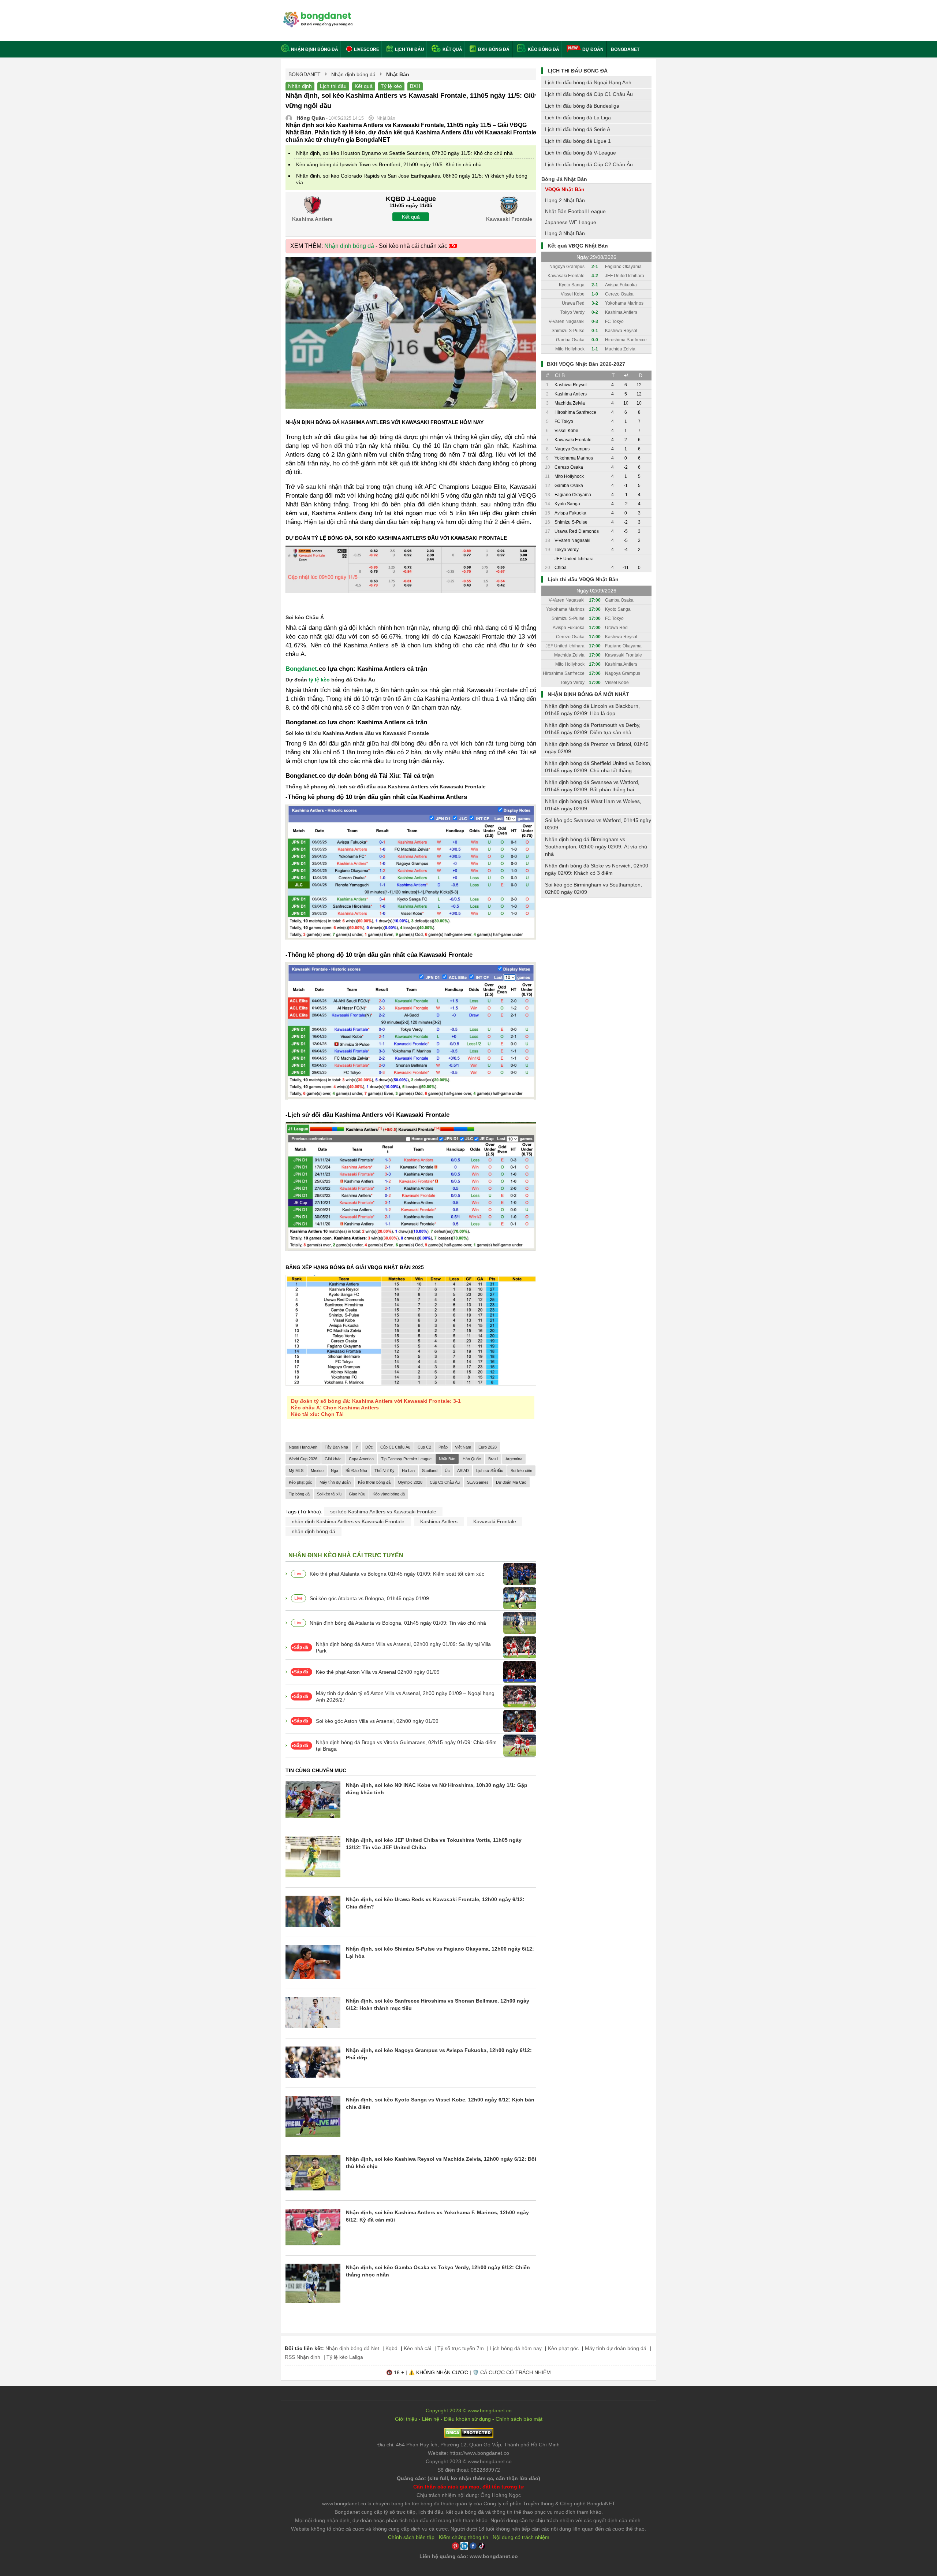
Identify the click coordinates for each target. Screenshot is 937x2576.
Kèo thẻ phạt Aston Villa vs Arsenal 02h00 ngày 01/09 (378, 1672)
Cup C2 (424, 1447)
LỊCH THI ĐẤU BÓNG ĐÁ (578, 71)
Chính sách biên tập (411, 2537)
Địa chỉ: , (468, 2445)
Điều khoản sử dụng (467, 2419)
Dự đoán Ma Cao (511, 1482)
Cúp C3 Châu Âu (445, 1482)
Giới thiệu (406, 2419)
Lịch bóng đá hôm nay (516, 2348)
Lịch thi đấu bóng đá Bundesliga (582, 106)
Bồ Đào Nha (356, 1471)
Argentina (514, 1459)
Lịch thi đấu (409, 49)
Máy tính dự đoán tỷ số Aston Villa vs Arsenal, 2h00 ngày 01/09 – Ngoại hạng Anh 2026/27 (405, 1696)
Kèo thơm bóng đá (374, 1482)
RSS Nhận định (303, 2357)
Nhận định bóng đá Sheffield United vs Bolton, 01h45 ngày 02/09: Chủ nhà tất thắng (598, 767)
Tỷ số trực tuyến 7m (461, 2348)
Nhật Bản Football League (575, 211)
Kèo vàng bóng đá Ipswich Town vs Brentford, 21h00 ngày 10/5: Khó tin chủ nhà (389, 164)
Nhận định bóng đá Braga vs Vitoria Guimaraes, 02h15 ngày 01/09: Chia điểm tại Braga (406, 1746)
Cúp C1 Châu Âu (395, 1447)
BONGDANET (625, 49)
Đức (369, 1447)
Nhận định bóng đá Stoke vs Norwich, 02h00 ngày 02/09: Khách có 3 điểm (597, 869)
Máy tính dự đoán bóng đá (616, 2348)
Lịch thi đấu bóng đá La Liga (578, 118)
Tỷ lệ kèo (391, 86)
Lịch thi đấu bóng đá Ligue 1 (578, 141)
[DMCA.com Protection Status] (469, 2436)
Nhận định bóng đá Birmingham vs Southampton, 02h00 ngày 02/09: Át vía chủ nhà (596, 847)
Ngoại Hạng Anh (303, 1447)
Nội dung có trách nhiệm (521, 2537)
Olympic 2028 (410, 1482)
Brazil (493, 1459)
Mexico (317, 1471)
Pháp (443, 1447)
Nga (335, 1471)
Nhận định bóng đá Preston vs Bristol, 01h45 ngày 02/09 (597, 748)
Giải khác (333, 1459)
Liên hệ (431, 2419)
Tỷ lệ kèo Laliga (345, 2357)
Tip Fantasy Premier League (406, 1459)
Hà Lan (408, 1471)
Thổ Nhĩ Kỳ (384, 1471)
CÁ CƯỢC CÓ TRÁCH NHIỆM (516, 2372)
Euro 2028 (488, 1447)
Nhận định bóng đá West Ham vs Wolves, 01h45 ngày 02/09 (593, 805)
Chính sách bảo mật (519, 2419)
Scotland (430, 1471)
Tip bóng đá (299, 1494)
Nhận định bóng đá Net (352, 2348)
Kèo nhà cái (417, 2348)
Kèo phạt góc (300, 1482)
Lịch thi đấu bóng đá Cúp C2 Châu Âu (589, 164)
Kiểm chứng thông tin (464, 2537)
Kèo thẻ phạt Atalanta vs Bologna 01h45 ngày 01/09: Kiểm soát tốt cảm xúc (397, 1574)
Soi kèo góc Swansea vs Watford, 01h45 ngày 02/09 (598, 824)
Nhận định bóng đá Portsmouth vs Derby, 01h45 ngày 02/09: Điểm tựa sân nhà (593, 729)
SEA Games (478, 1482)
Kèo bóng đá (543, 49)
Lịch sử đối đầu (490, 1471)
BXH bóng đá (493, 49)
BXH (415, 86)
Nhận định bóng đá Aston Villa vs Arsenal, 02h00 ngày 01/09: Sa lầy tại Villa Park (403, 1647)
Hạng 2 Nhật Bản (565, 200)
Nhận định (300, 86)
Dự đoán (593, 49)
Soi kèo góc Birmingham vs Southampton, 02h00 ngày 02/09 (593, 888)
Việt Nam (463, 1447)
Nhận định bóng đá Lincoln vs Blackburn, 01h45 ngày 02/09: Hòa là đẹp (592, 710)
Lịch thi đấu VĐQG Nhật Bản (583, 579)
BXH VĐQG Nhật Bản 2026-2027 (586, 364)
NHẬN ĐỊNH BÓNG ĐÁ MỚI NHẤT (588, 694)
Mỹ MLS (296, 1471)
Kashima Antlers (439, 1521)
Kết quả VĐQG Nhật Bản (578, 246)
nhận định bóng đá (313, 1531)
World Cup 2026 (303, 1459)
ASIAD (463, 1471)
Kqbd (391, 2348)
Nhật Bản (447, 1459)
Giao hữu (357, 1494)
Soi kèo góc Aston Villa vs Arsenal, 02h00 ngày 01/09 (377, 1721)
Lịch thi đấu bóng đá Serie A (578, 129)
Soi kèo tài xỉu (329, 1494)
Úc (447, 1471)
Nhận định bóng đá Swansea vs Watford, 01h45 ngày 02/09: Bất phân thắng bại (592, 786)
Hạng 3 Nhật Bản (565, 233)
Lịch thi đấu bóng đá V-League (581, 153)
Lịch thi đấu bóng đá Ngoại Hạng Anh (588, 82)
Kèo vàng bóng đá (389, 1494)
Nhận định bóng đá (315, 49)
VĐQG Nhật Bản (565, 189)
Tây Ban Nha (336, 1447)
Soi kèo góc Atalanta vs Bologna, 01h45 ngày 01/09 (369, 1598)
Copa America (361, 1459)
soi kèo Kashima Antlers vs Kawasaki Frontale (383, 1512)
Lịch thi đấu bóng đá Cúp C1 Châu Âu (589, 94)
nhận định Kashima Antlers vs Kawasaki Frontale (348, 1521)
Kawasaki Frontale (495, 1521)
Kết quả (452, 49)
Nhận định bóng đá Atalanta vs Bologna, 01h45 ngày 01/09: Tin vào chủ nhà (398, 1623)
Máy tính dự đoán (335, 1482)
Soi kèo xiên (521, 1471)
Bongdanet (301, 669)
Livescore (366, 49)
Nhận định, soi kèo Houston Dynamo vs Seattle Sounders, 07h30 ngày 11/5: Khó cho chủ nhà (404, 153)
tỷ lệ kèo (319, 680)
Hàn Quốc (472, 1459)
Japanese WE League (571, 222)
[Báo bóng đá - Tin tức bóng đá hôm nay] (317, 14)
